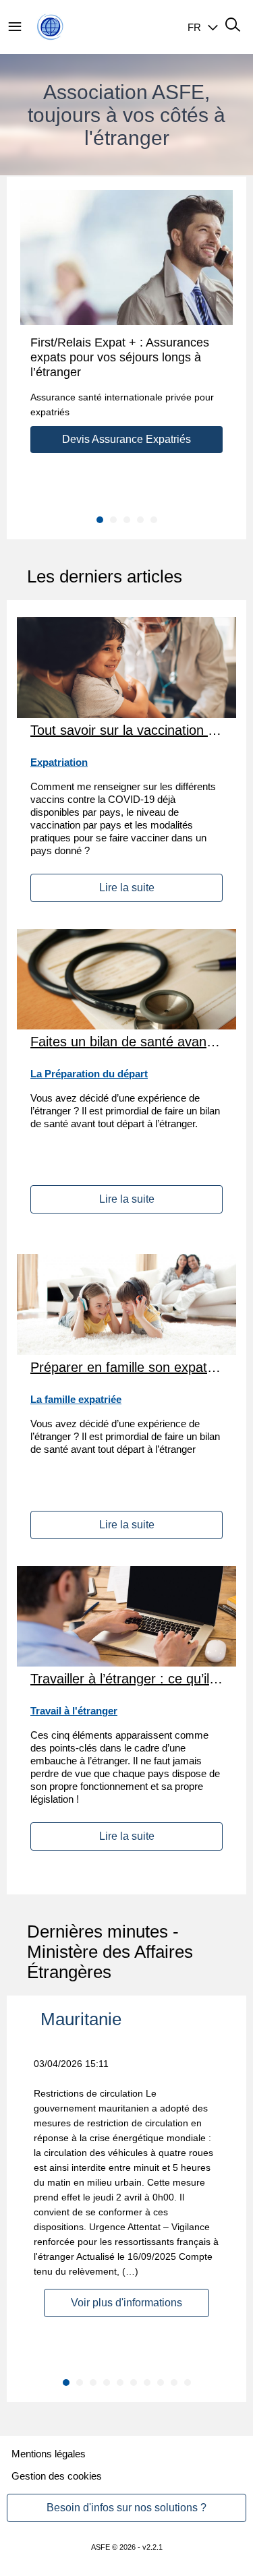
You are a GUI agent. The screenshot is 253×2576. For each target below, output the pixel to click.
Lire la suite (127, 888)
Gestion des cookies (57, 2476)
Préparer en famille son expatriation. (126, 1367)
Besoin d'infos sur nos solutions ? (126, 2508)
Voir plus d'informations (126, 2303)
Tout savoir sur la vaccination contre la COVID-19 (126, 730)
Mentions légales (49, 2454)
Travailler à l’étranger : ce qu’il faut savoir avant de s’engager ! (126, 1679)
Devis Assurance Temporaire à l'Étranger (126, 446)
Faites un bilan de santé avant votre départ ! (126, 1042)
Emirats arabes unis (117, 2019)
